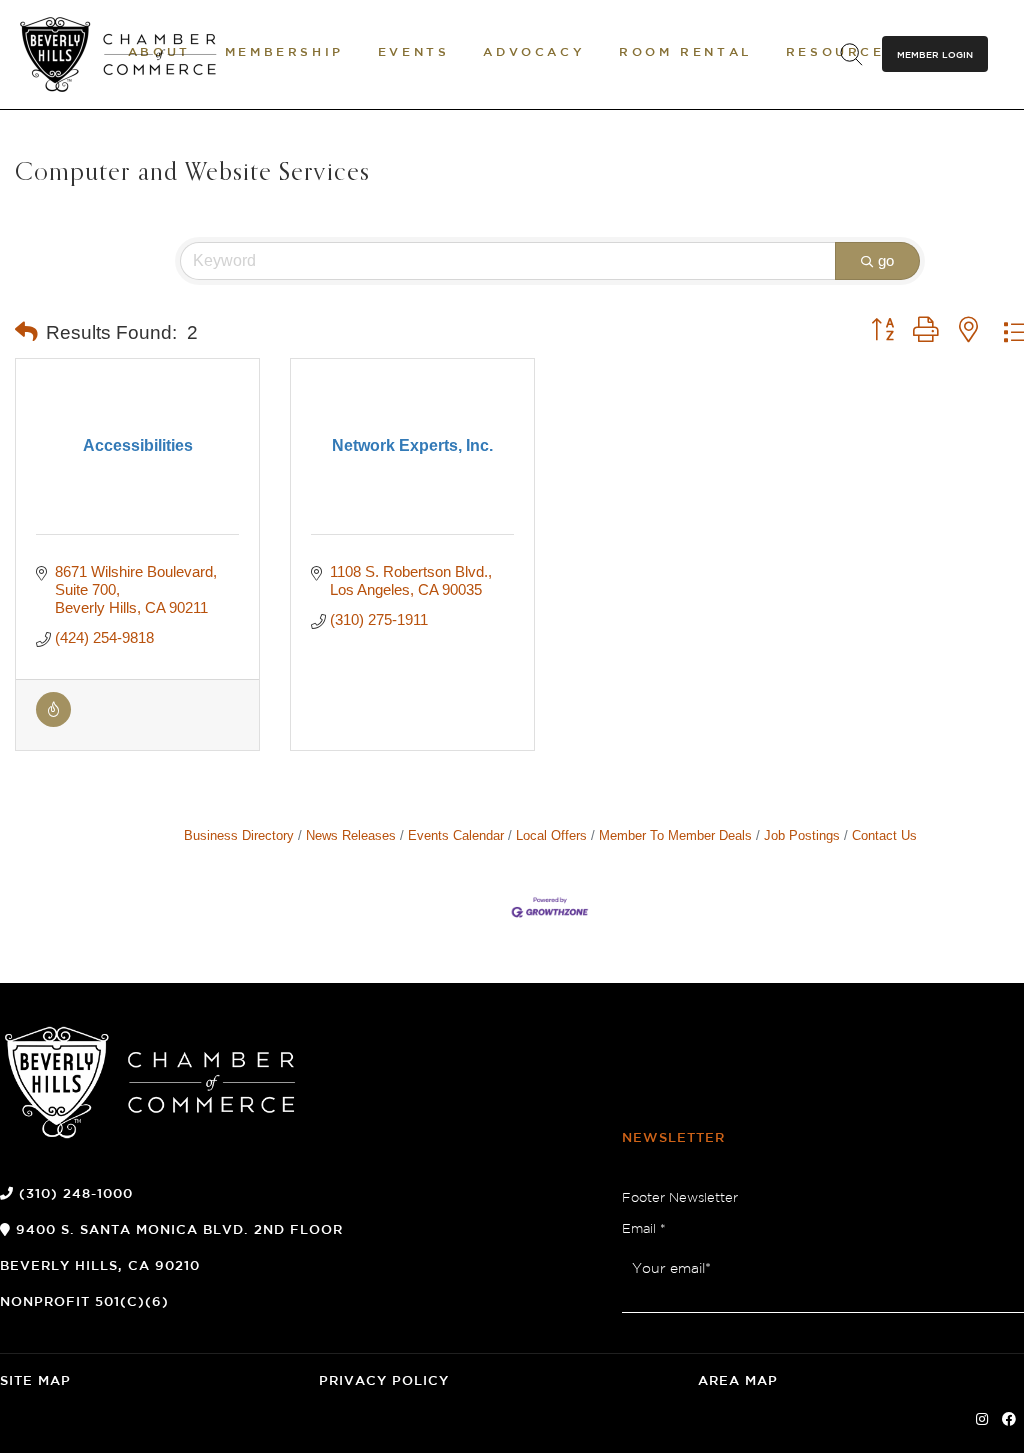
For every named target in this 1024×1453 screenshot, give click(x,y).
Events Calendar (456, 835)
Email (644, 1229)
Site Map (35, 1381)
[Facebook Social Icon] (1009, 1420)
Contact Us (884, 835)
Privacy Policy (384, 1381)
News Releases (351, 835)
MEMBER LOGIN (935, 55)
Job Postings (802, 835)
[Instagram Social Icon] (982, 1420)
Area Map (738, 1381)
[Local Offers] (53, 721)
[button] (26, 333)
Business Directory (239, 835)
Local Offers (551, 835)
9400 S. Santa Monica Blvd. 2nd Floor (179, 1230)
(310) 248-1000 (76, 1194)
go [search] (886, 260)
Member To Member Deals (675, 835)
